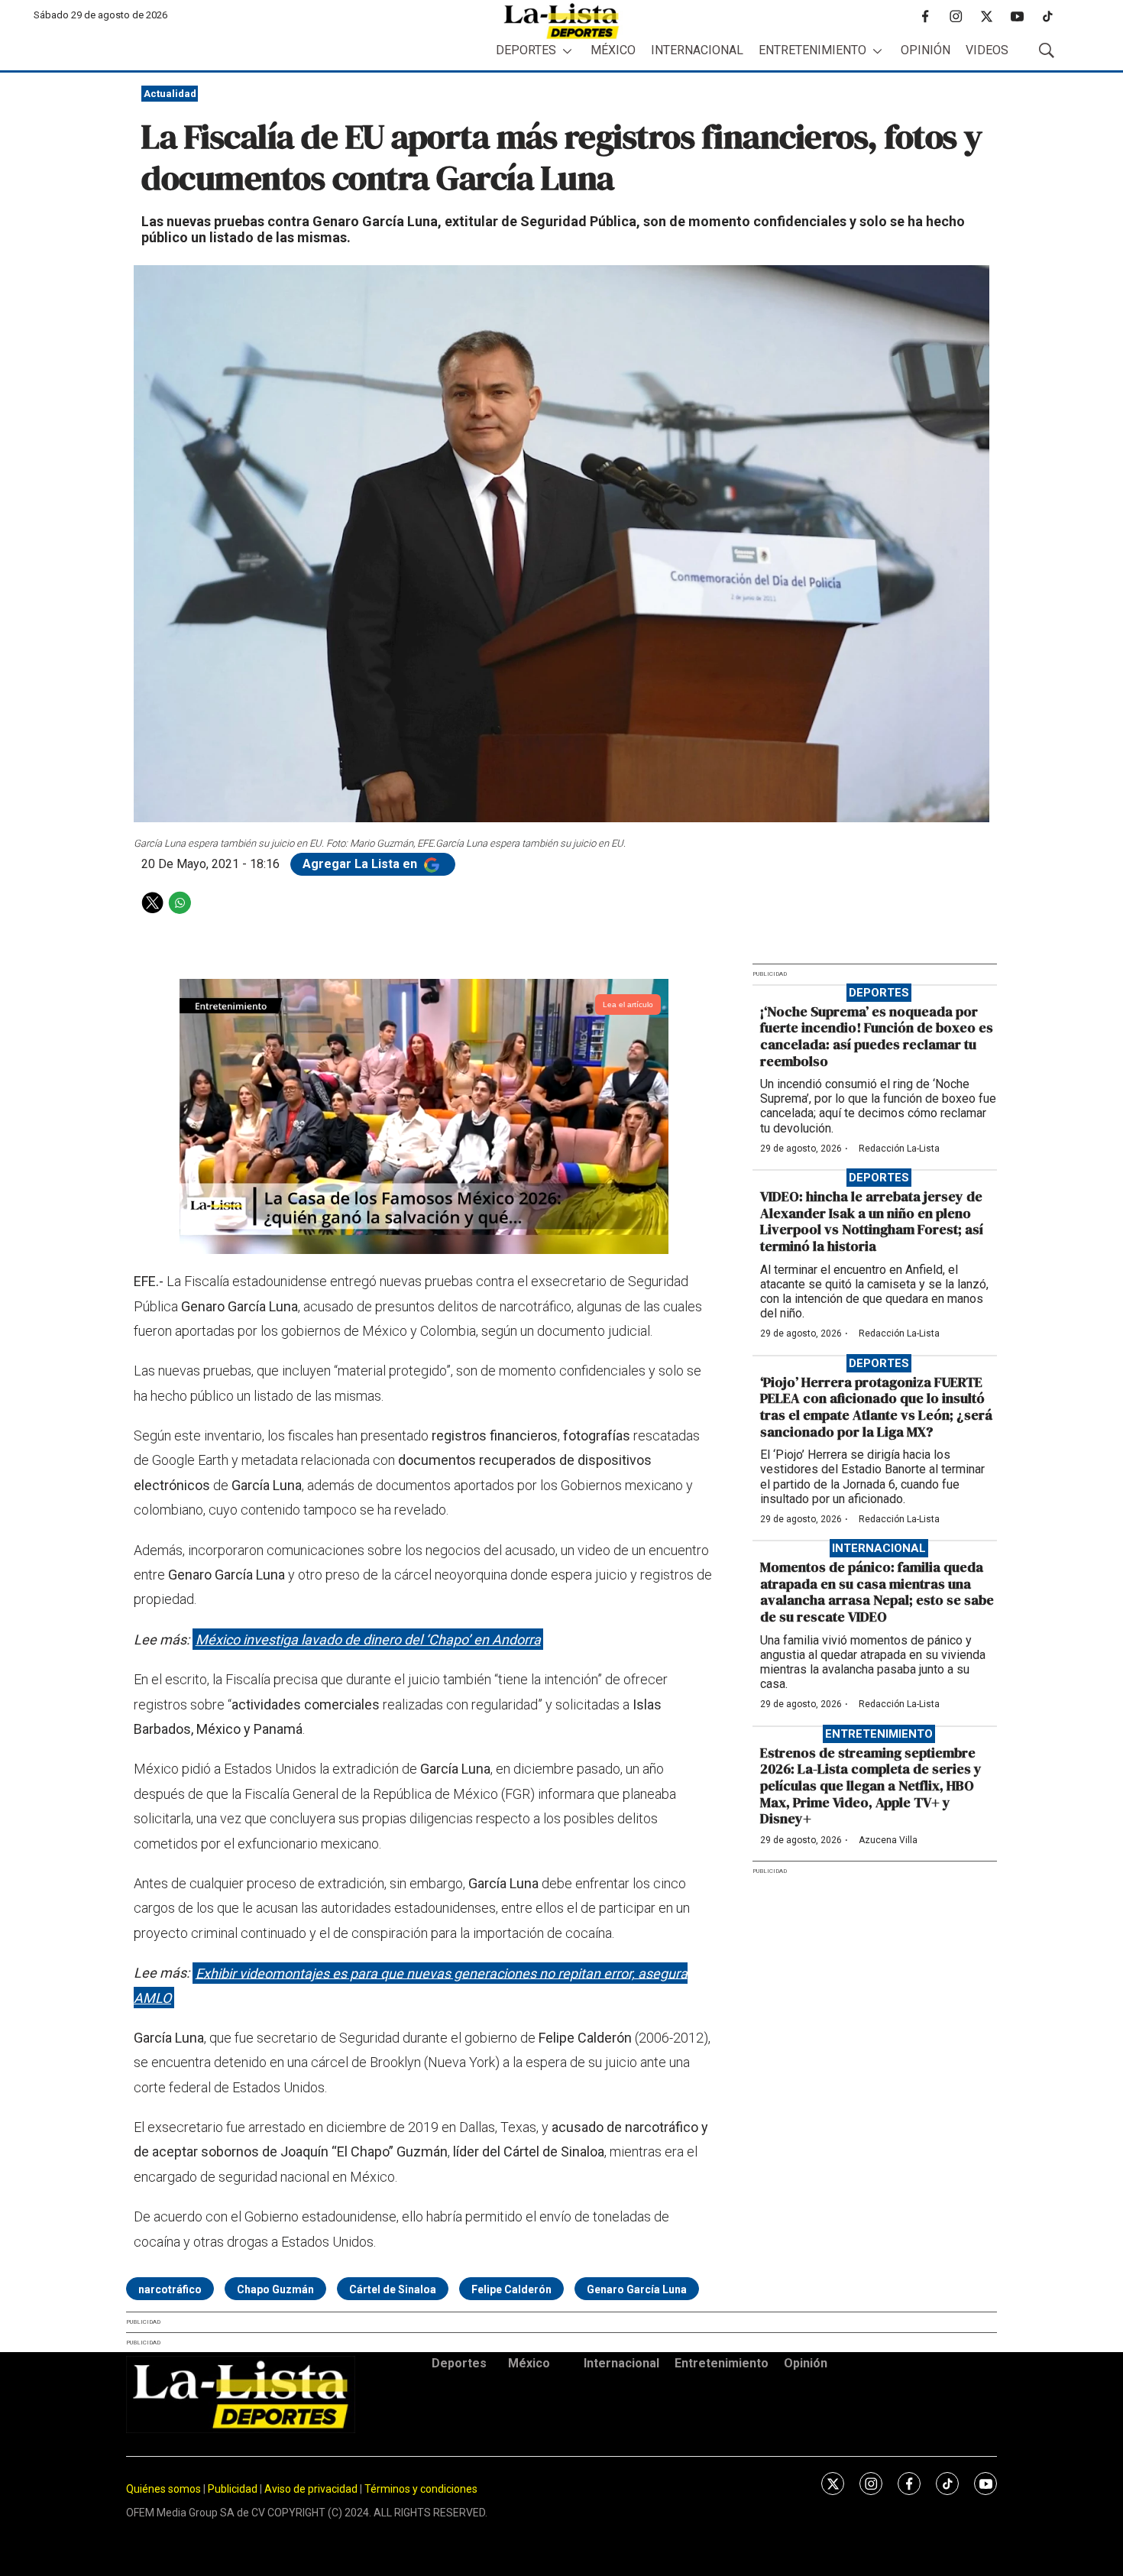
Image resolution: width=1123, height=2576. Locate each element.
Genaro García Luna (637, 2289)
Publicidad (234, 2489)
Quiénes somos (163, 2489)
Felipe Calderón (511, 2289)
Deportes (526, 50)
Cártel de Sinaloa (393, 2289)
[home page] (561, 21)
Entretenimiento (812, 50)
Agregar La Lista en (361, 864)
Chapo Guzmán (275, 2289)
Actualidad (170, 94)
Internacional (697, 50)
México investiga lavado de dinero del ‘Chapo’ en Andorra (368, 1640)
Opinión (926, 50)
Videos (987, 50)
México (613, 50)
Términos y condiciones (421, 2489)
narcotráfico (170, 2289)
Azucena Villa (888, 1840)
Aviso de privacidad (311, 2489)
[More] (567, 51)
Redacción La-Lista (899, 1149)
